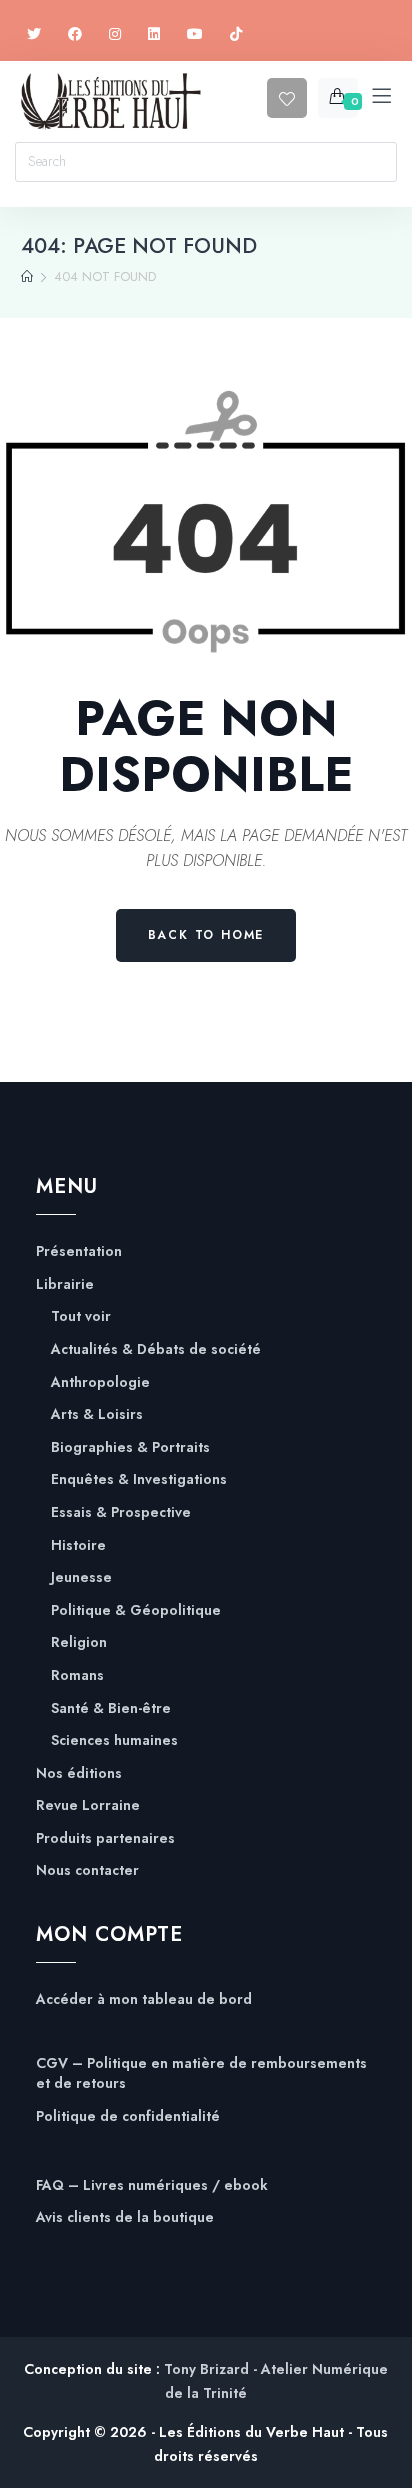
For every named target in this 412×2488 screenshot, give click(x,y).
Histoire (78, 1545)
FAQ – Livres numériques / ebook (152, 2185)
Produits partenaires (105, 1838)
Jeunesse (81, 1577)
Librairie (65, 1284)
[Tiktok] (236, 34)
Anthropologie (100, 1382)
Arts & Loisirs (97, 1414)
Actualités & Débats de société (156, 1349)
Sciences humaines (114, 1740)
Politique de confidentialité (128, 2116)
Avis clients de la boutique (125, 2217)
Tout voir (81, 1316)
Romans (77, 1675)
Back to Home (206, 935)
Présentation (79, 1251)
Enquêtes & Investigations (139, 1479)
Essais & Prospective (121, 1512)
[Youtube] (195, 34)
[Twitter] (34, 34)
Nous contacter (87, 1870)
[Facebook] (75, 34)
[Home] (27, 277)
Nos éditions (79, 1773)
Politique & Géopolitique (136, 1610)
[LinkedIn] (154, 34)
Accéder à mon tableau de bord (144, 1999)
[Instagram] (115, 34)
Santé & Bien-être (111, 1708)
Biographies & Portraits (130, 1447)
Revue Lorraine (88, 1805)
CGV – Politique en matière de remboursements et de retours (201, 2073)
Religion (79, 1642)
